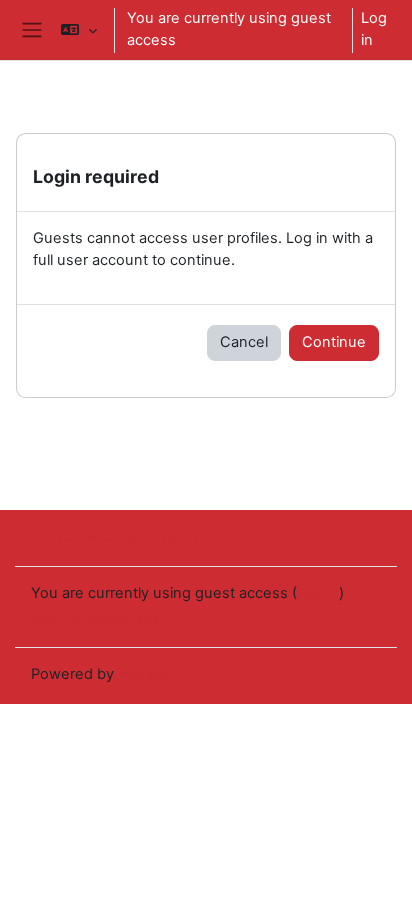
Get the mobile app (97, 618)
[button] (78, 30)
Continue (334, 342)
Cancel (244, 342)
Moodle (144, 674)
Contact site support (128, 536)
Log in (374, 29)
